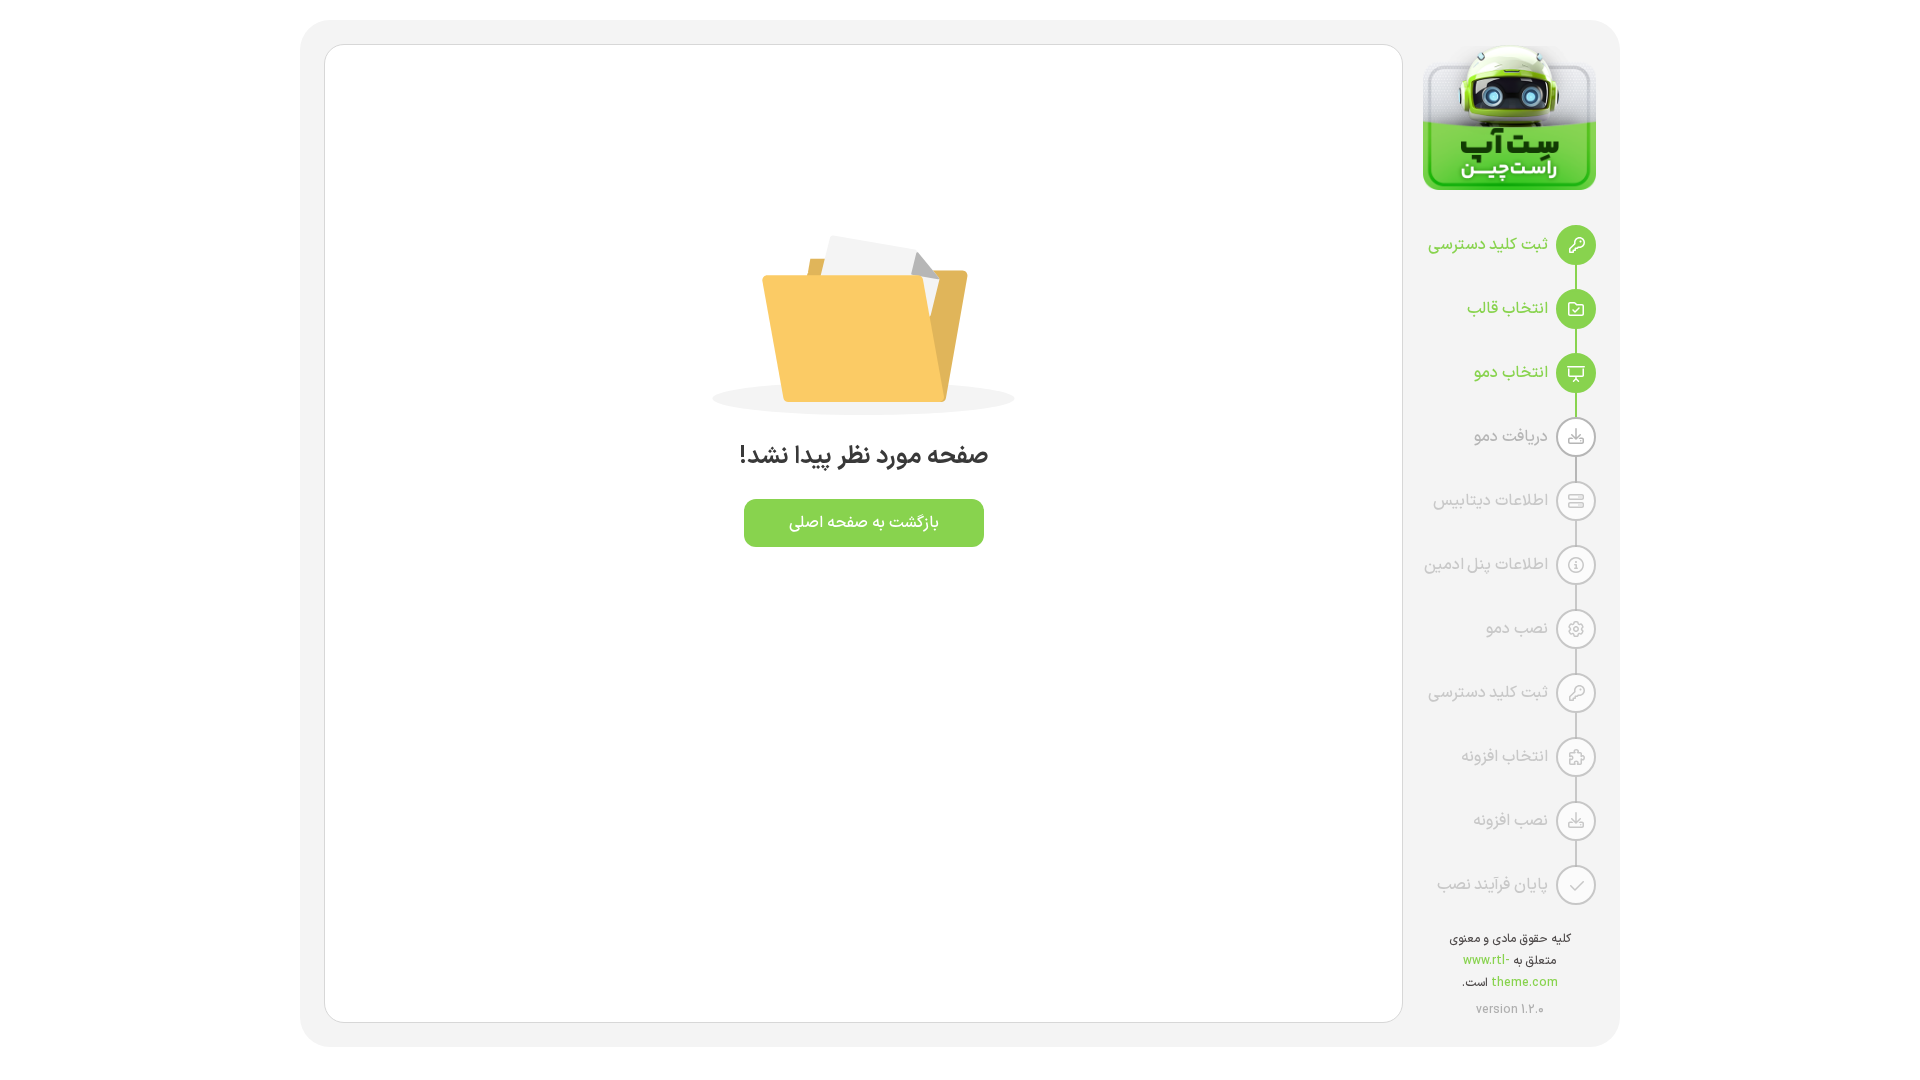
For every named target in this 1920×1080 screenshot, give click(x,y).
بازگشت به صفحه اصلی (864, 523)
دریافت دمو (1511, 437)
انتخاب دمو (1511, 373)
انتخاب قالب (1507, 309)
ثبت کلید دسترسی (1488, 245)
